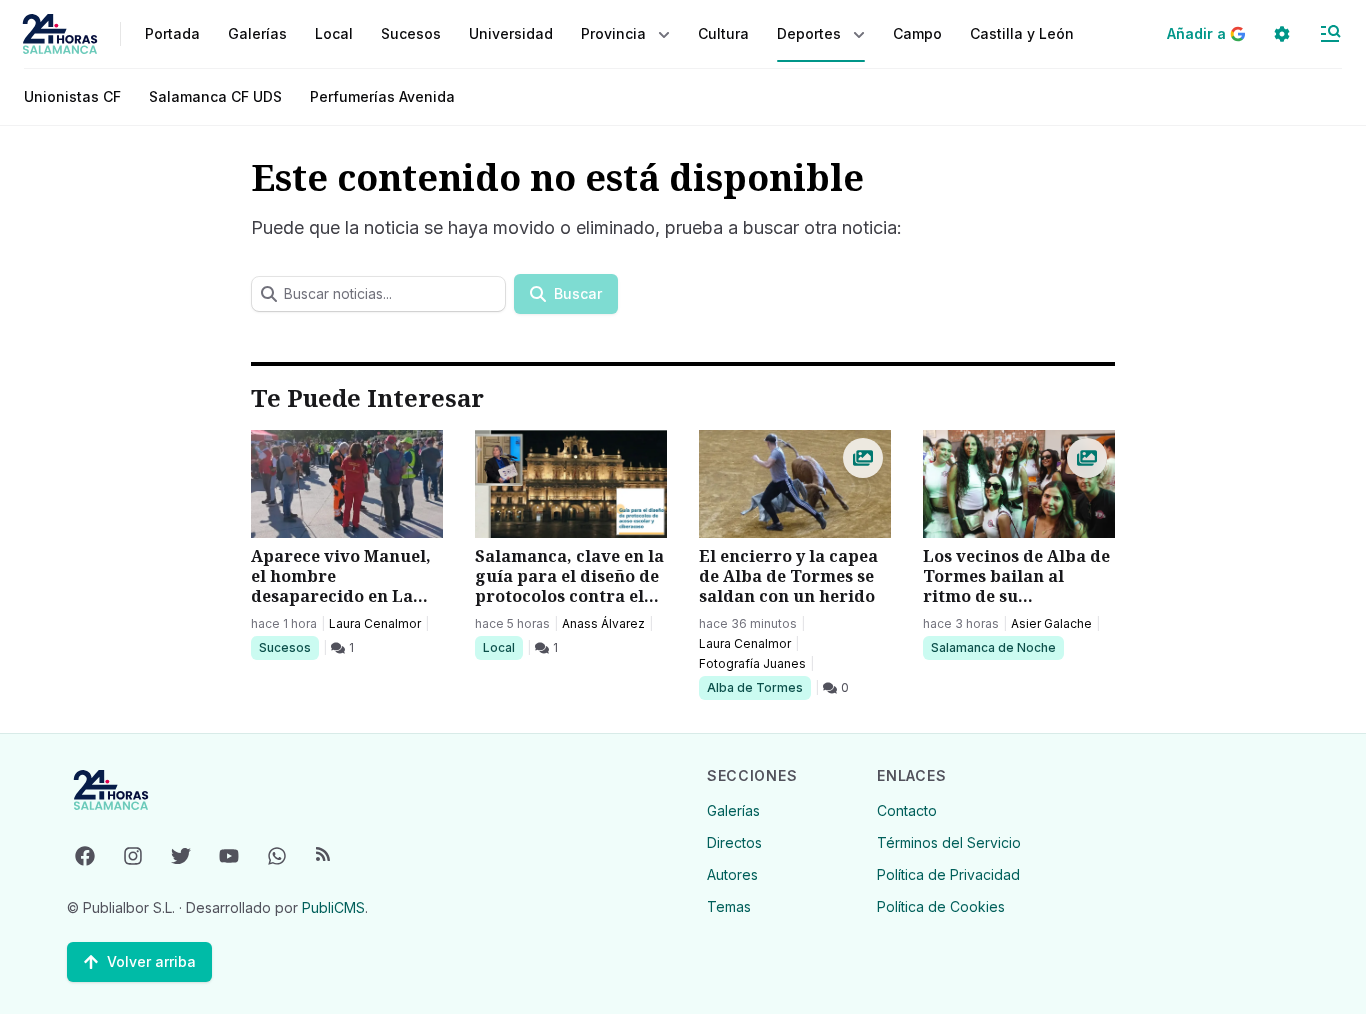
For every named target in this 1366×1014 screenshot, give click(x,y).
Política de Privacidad (948, 874)
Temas (729, 906)
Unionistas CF (72, 96)
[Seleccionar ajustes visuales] (1282, 34)
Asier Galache (1051, 623)
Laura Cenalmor (375, 623)
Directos (734, 842)
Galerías (257, 33)
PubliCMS (333, 907)
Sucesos (288, 647)
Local (502, 647)
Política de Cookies (941, 906)
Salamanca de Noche (993, 647)
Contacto (907, 810)
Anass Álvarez (603, 623)
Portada (172, 33)
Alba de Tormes (754, 687)
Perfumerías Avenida (382, 96)
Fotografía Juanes (752, 663)
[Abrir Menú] (1330, 34)
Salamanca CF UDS (215, 96)
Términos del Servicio (949, 842)
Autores (732, 874)
